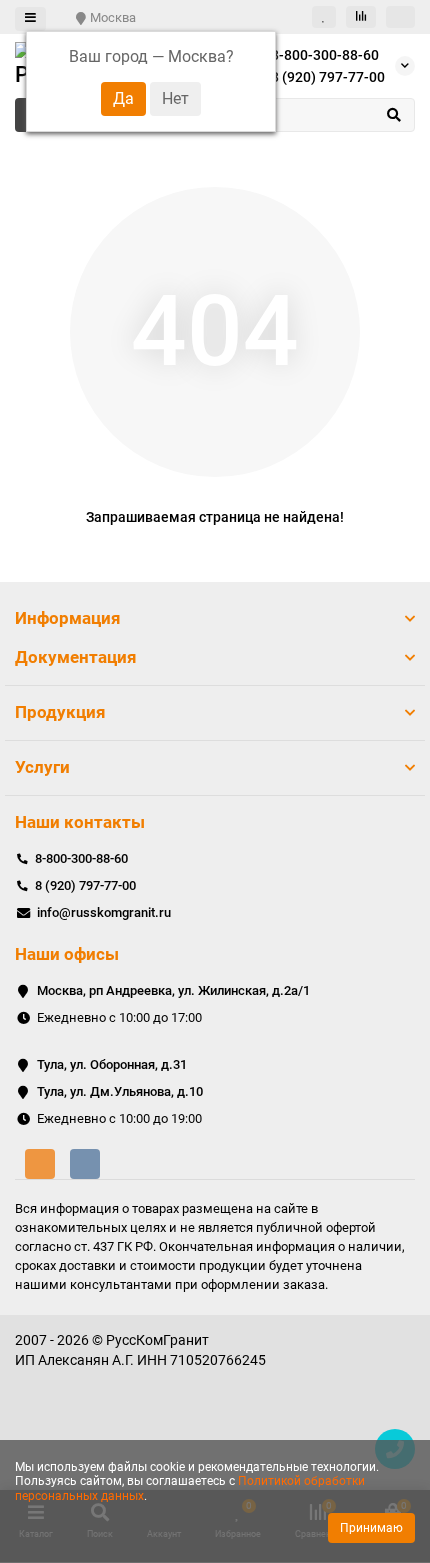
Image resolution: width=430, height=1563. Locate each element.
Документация (76, 657)
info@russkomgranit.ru (104, 912)
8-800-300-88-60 (325, 55)
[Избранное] (324, 17)
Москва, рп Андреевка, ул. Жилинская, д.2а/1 (173, 990)
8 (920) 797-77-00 (328, 77)
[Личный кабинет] (400, 17)
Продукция (60, 712)
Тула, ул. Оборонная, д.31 (112, 1064)
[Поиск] (394, 115)
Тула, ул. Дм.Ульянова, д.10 (120, 1091)
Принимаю (371, 1528)
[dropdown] (30, 19)
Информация (68, 618)
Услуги (42, 767)
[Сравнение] (361, 17)
